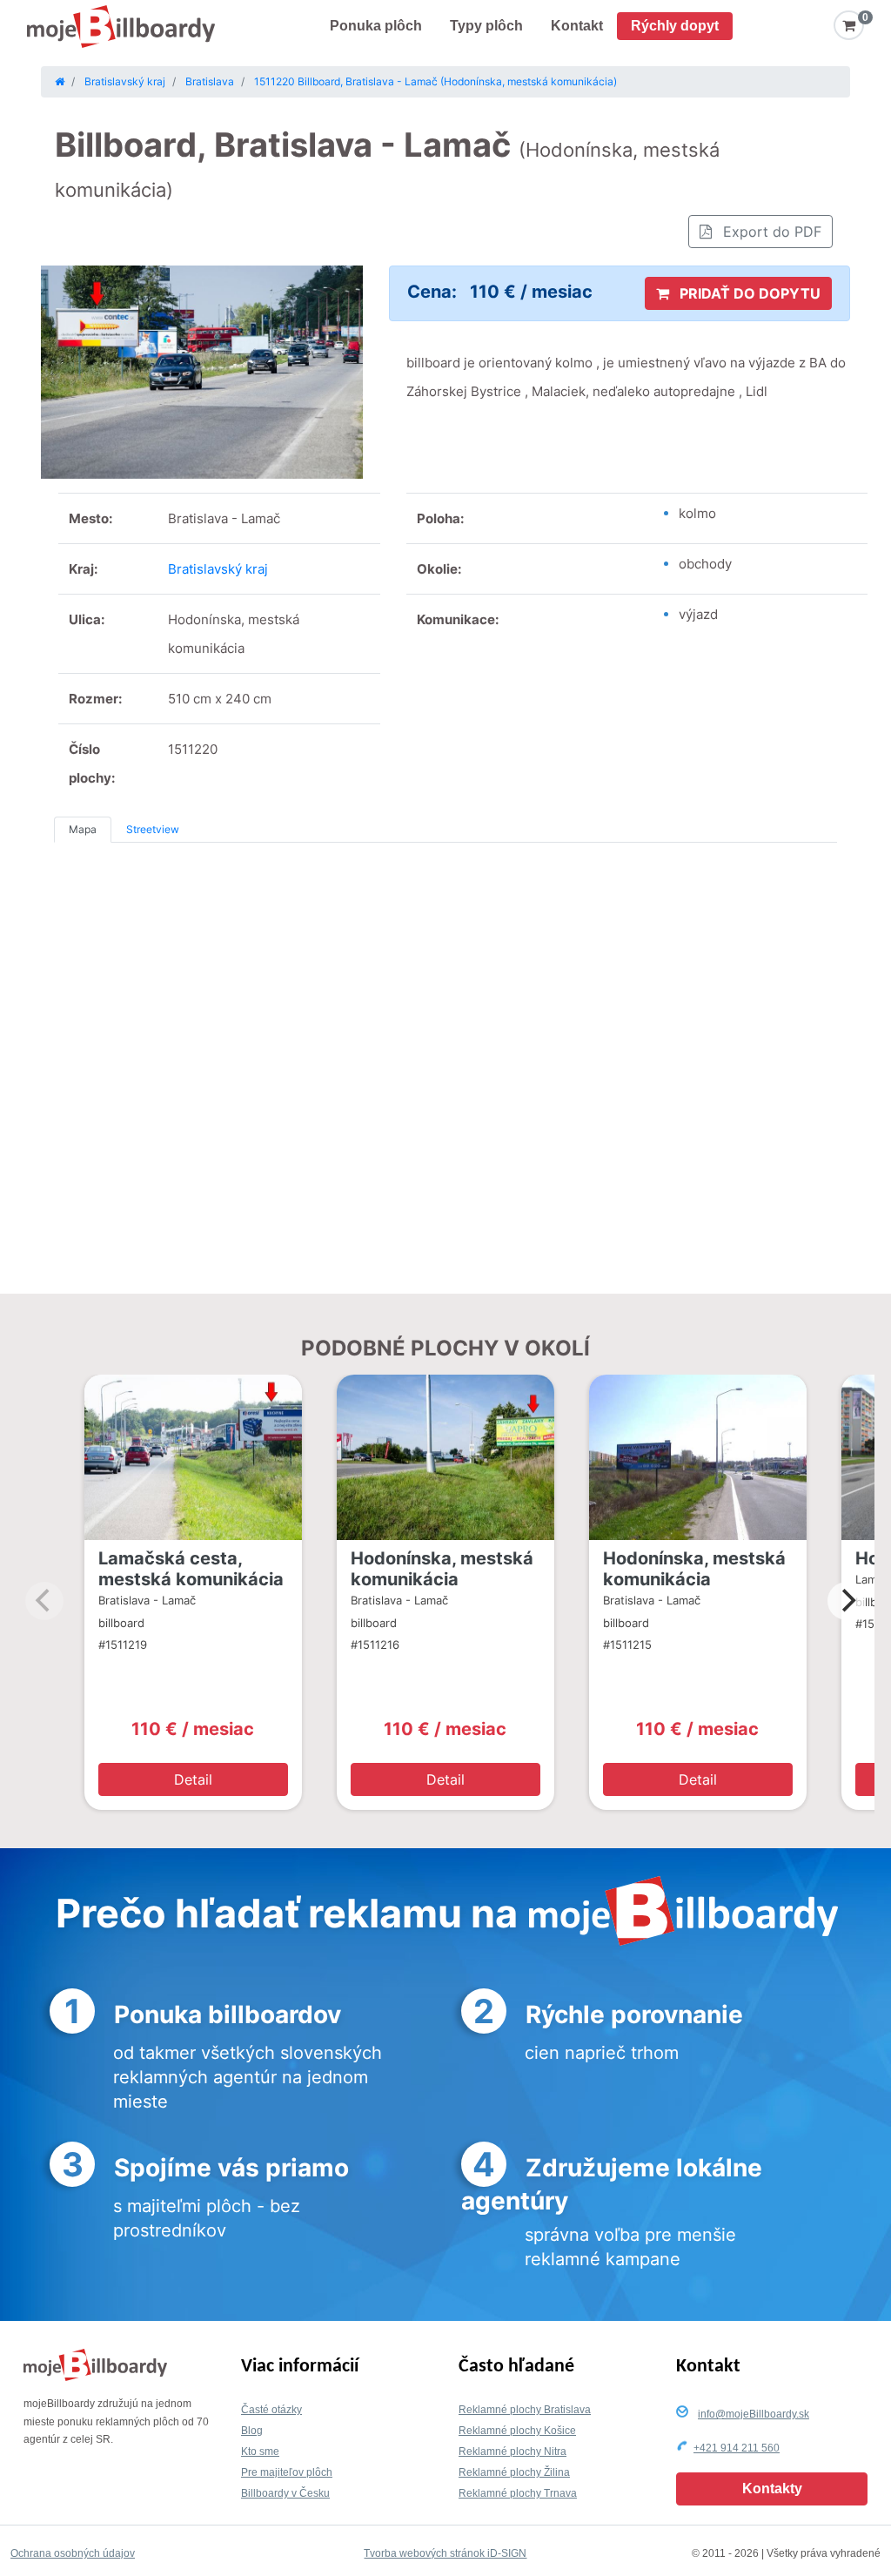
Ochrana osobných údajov (73, 2553)
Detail (193, 1779)
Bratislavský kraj (218, 569)
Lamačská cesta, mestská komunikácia (191, 1569)
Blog (252, 2431)
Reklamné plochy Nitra (512, 2452)
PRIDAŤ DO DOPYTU (748, 293)
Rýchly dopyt (675, 26)
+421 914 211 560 (737, 2448)
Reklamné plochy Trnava (518, 2493)
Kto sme (260, 2452)
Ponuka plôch (376, 26)
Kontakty (772, 2489)
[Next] (847, 1601)
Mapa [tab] (83, 829)
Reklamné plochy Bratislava (525, 2410)
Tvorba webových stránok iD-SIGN (445, 2553)
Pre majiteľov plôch (287, 2472)
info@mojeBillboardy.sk (754, 2414)
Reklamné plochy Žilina (514, 2472)
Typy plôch (486, 26)
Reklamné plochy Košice (517, 2431)
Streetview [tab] (153, 829)
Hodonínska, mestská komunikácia (442, 1569)
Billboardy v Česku (285, 2493)
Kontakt (577, 26)
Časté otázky (271, 2410)
